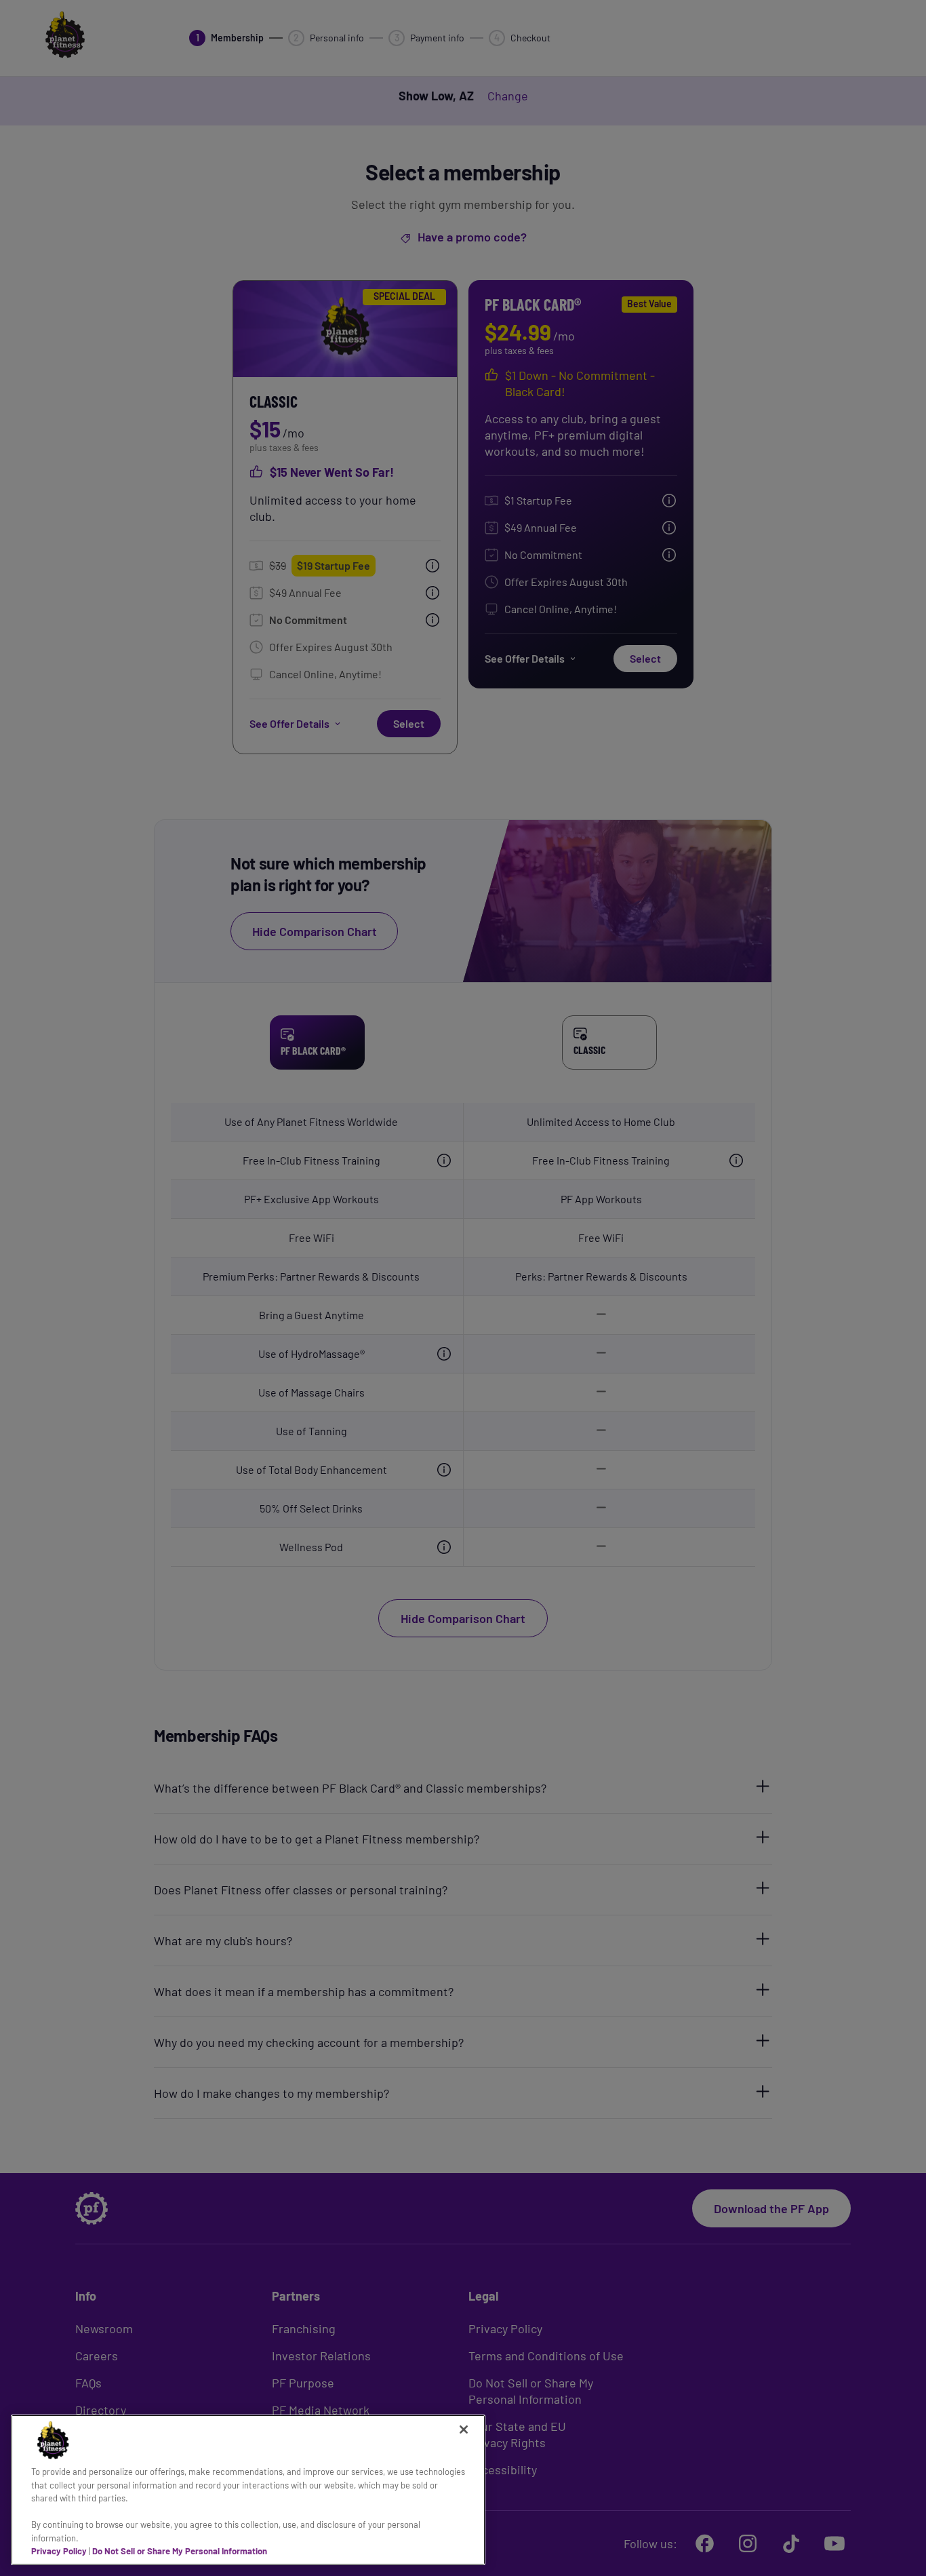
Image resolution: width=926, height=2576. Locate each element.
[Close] (464, 2429)
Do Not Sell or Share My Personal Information (180, 2551)
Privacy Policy (59, 2551)
